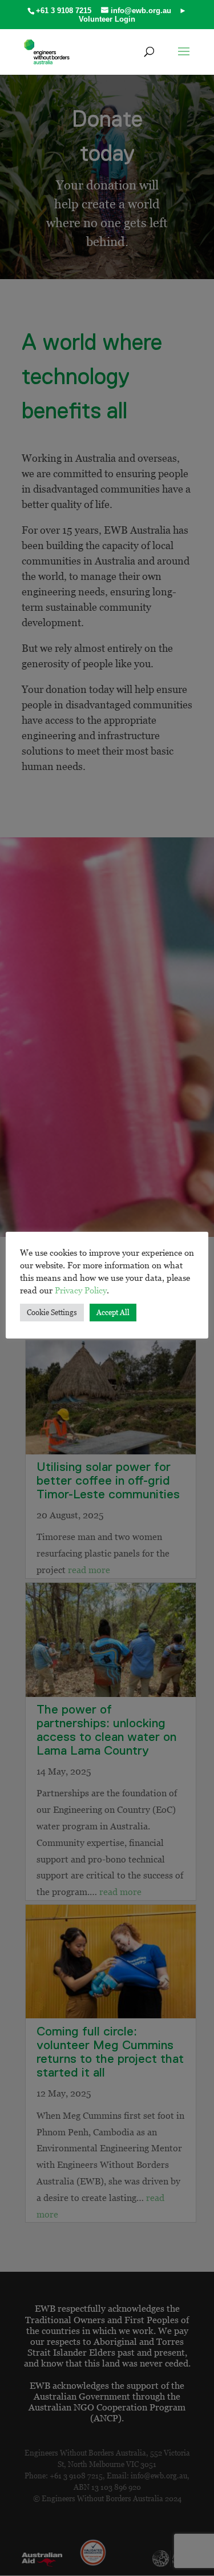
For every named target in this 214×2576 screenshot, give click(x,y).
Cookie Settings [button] (52, 1312)
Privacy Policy (81, 1290)
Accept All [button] (113, 1312)
